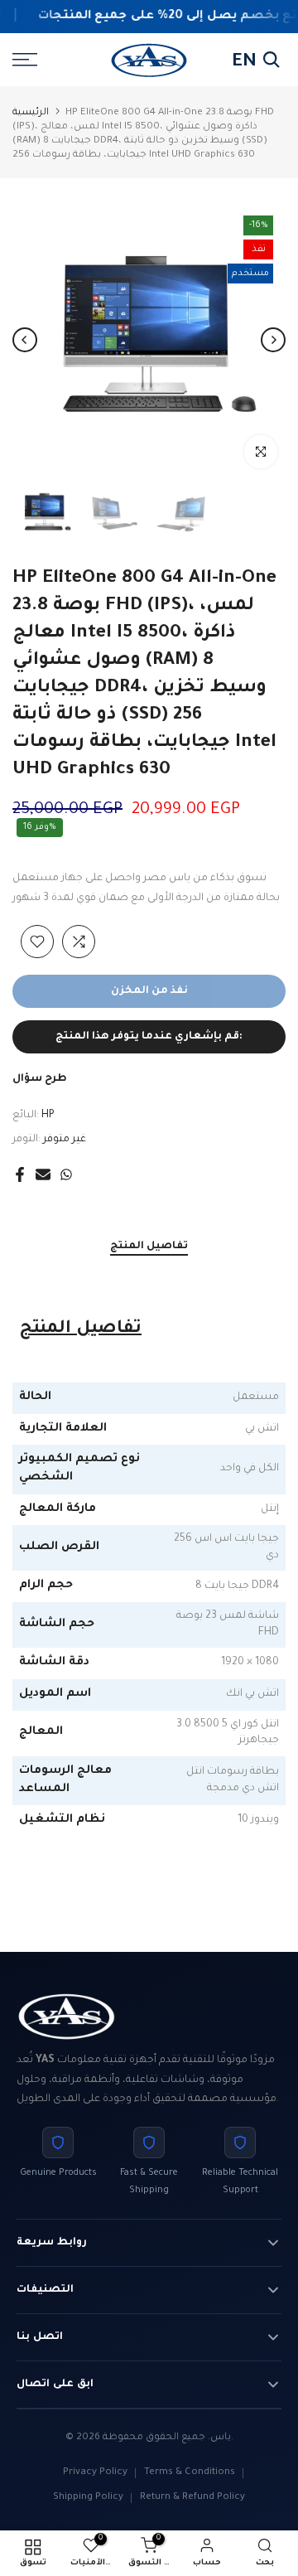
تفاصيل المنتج (149, 1247)
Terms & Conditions (190, 2473)
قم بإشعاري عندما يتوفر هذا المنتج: (149, 1037)
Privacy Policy (95, 2473)
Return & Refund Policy (192, 2498)
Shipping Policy (88, 2498)
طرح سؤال (40, 1079)
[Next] (273, 340)
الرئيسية (31, 113)
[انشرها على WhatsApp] (66, 1174)
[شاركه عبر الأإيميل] (43, 1174)
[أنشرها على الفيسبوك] (20, 1174)
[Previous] (25, 340)
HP (48, 1116)
